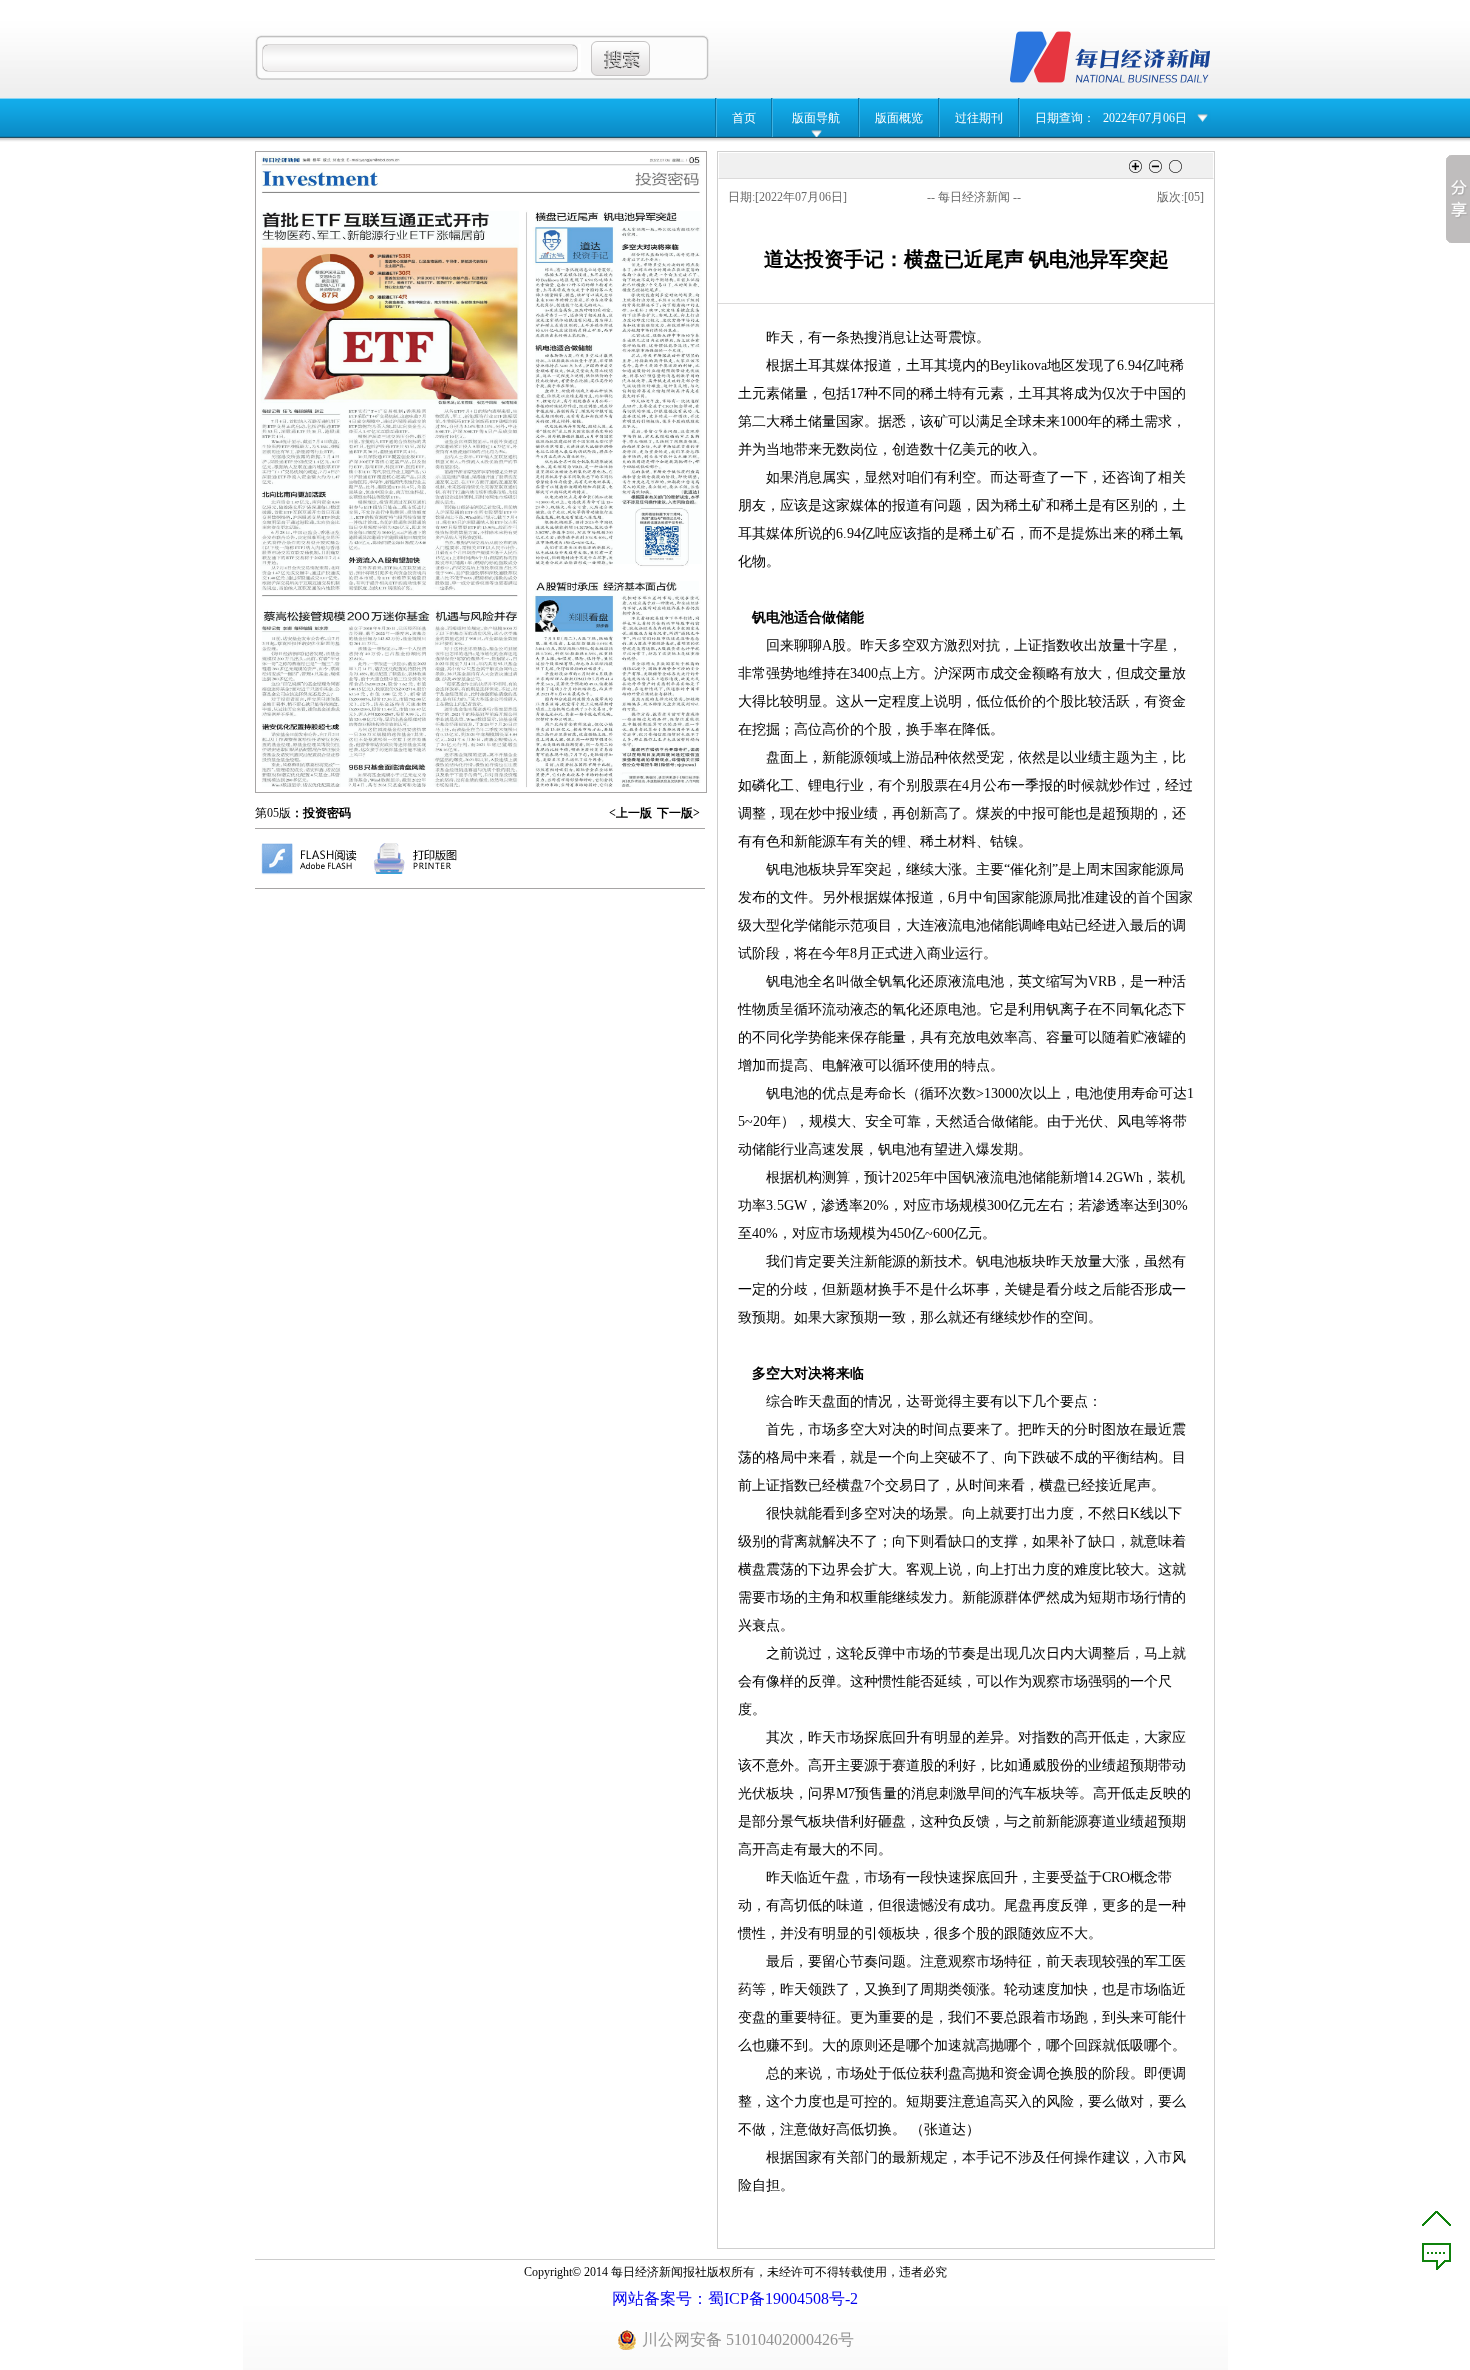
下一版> (678, 813)
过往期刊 (979, 118)
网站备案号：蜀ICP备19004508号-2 (735, 2298)
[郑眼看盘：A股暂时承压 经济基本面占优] (617, 684)
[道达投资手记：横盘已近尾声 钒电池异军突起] (618, 387)
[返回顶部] (1436, 2218)
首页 (744, 118)
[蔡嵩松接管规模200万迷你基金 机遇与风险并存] (390, 698)
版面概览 (899, 118)
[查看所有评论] (1436, 2256)
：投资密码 (321, 813)
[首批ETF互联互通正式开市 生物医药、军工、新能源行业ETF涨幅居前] (389, 400)
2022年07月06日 (1145, 118)
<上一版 (630, 813)
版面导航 (816, 118)
